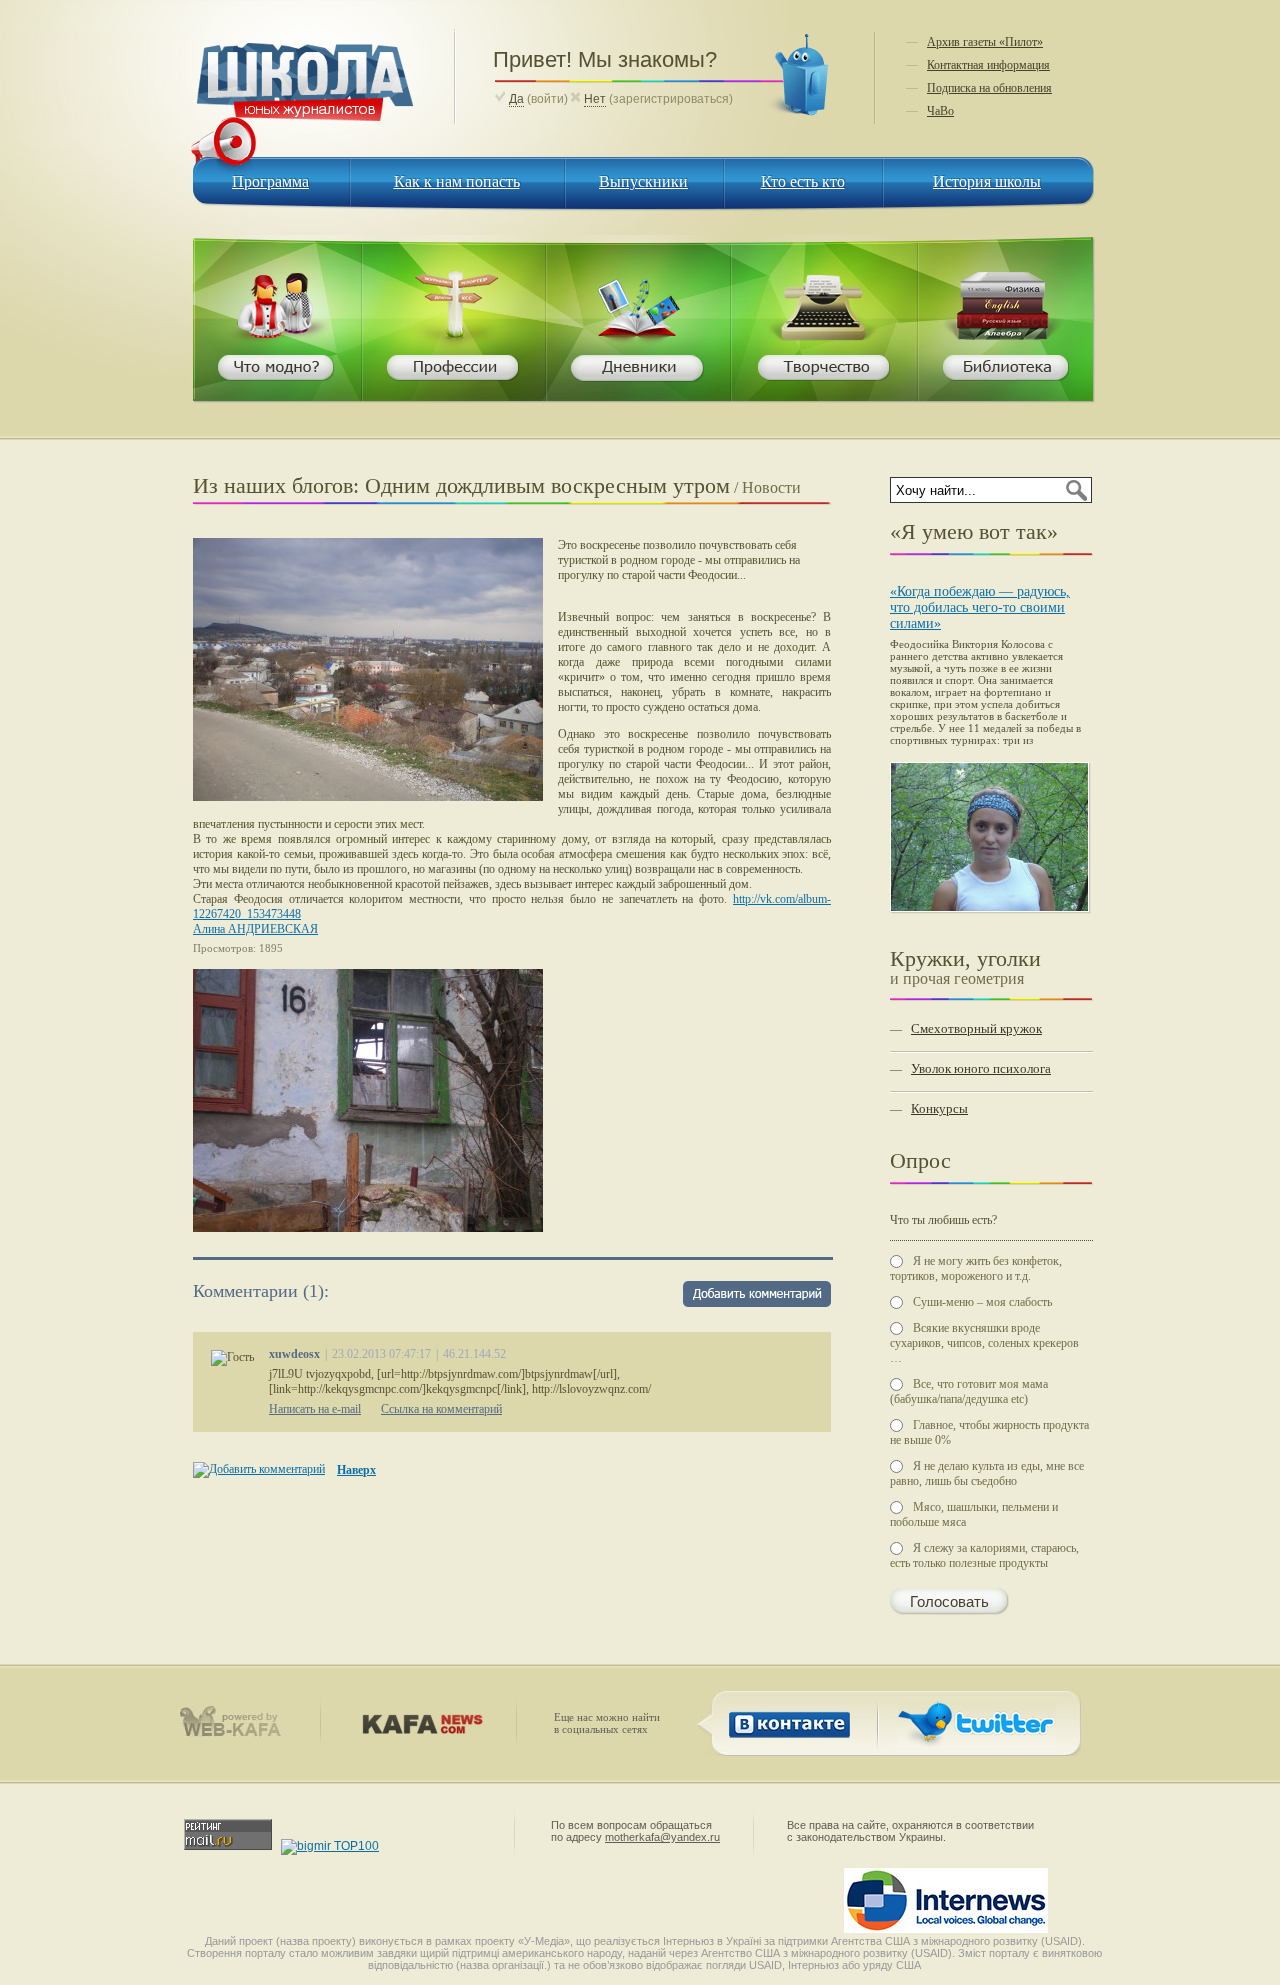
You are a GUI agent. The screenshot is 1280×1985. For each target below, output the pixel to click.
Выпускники (643, 181)
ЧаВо (940, 111)
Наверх (356, 1470)
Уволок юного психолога (981, 1068)
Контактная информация (988, 65)
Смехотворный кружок (976, 1028)
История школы (987, 181)
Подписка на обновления (989, 88)
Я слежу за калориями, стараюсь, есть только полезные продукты (984, 1555)
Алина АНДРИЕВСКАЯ (255, 929)
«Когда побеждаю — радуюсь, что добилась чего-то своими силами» (980, 607)
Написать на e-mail (315, 1409)
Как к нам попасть (457, 181)
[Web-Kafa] (239, 1733)
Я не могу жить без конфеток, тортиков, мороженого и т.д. (976, 1268)
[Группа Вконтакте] (785, 1744)
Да (516, 99)
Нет (595, 99)
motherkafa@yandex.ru (662, 1837)
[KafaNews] (418, 1730)
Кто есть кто (803, 181)
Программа (270, 181)
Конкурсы (939, 1108)
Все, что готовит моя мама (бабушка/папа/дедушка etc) (969, 1391)
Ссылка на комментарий (441, 1409)
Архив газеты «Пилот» (985, 42)
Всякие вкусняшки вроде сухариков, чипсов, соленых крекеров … (984, 1343)
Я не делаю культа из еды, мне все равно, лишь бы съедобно (987, 1473)
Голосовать (949, 1602)
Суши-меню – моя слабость (982, 1302)
